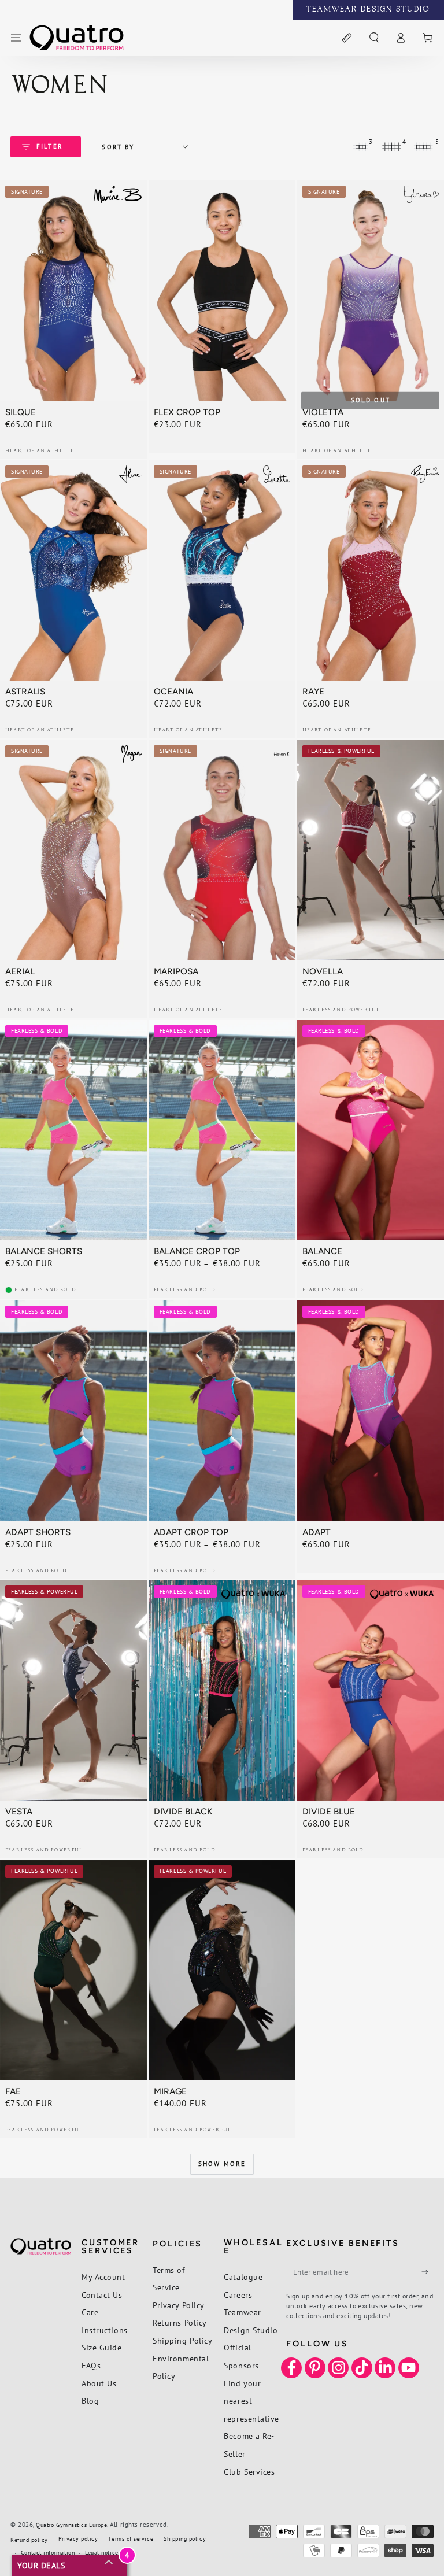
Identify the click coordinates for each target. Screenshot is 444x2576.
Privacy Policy (179, 2305)
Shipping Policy (182, 2340)
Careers (238, 2295)
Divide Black (183, 1812)
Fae (13, 2091)
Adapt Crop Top (191, 1532)
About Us (99, 2383)
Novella (323, 971)
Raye (313, 692)
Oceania (173, 692)
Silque (21, 412)
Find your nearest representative (251, 2401)
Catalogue (243, 2277)
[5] (423, 147)
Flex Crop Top (187, 412)
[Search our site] (374, 38)
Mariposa (176, 971)
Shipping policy (185, 2539)
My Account (103, 2277)
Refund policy (29, 2540)
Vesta (19, 1812)
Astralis (25, 692)
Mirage (170, 2091)
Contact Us (102, 2295)
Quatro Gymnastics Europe (71, 2525)
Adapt (317, 1532)
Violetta (323, 412)
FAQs (91, 2365)
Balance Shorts (44, 1251)
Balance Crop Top (197, 1251)
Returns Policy (180, 2322)
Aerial (20, 971)
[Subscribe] (428, 2272)
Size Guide (101, 2347)
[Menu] (16, 38)
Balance (322, 1251)
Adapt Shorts (38, 1532)
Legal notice (101, 2553)
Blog (90, 2401)
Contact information (48, 2553)
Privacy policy (78, 2539)
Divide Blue (329, 1812)
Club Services (249, 2472)
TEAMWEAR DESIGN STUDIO (368, 10)
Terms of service (131, 2539)
